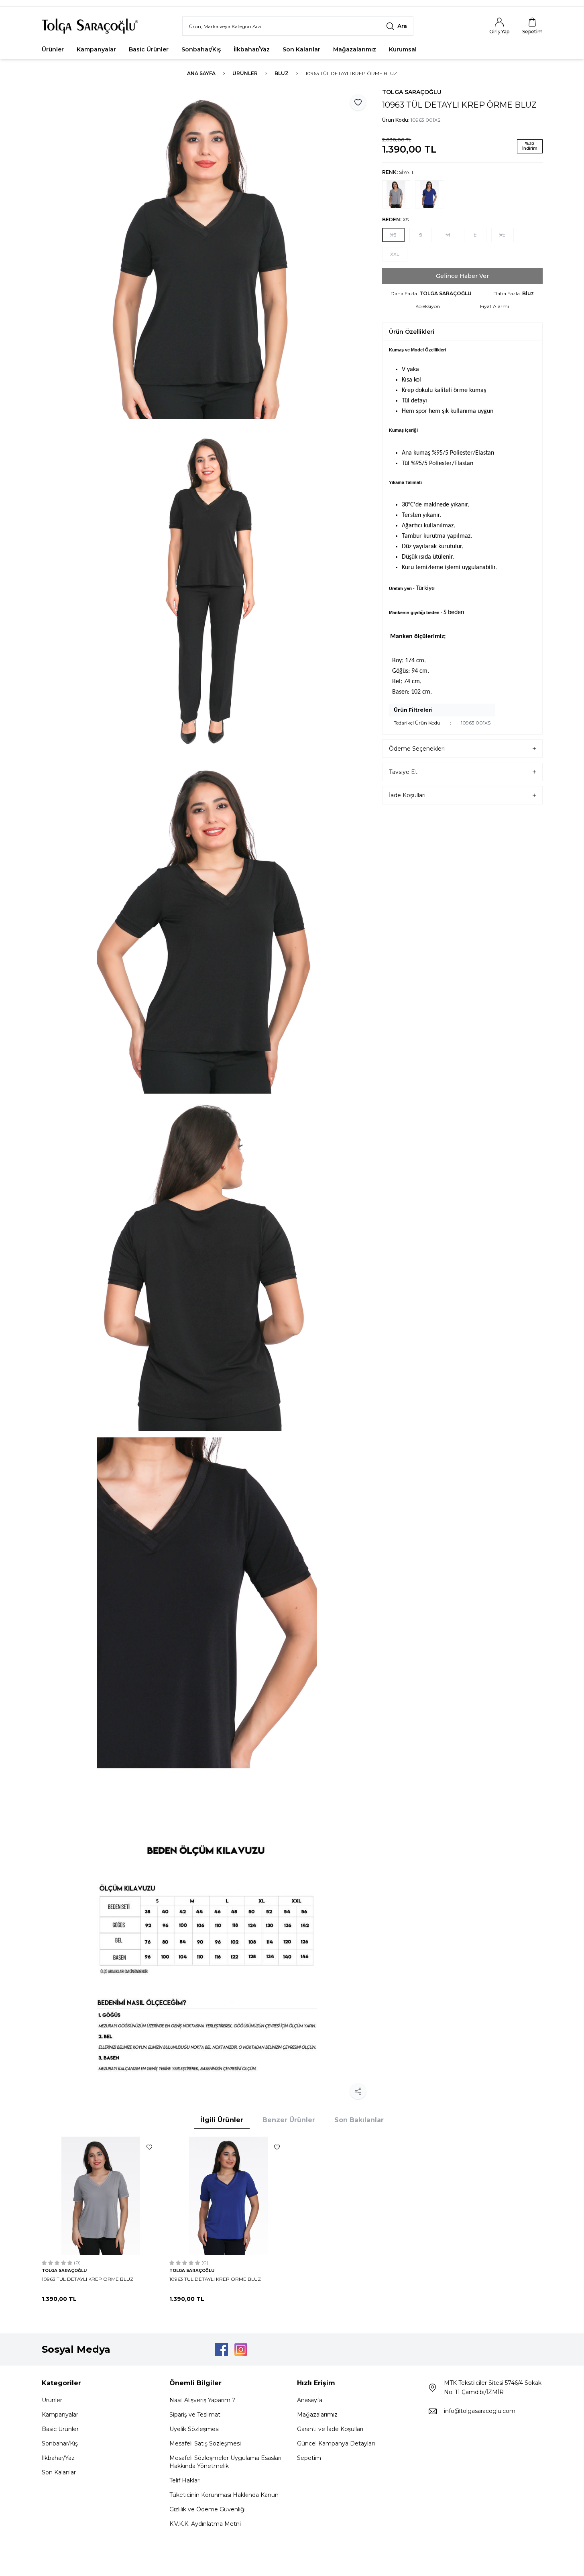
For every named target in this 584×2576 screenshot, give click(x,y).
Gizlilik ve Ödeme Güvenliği (208, 2509)
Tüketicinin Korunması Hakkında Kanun (224, 2495)
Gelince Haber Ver (462, 276)
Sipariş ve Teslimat (195, 2415)
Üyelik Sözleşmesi (194, 2429)
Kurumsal (403, 49)
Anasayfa (310, 2400)
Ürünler (53, 49)
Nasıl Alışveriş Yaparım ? (202, 2400)
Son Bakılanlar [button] (359, 2120)
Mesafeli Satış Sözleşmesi (205, 2443)
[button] (393, 235)
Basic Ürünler (149, 49)
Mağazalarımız (355, 49)
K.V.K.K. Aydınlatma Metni (205, 2524)
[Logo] (90, 26)
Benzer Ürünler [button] (289, 2120)
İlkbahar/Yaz (252, 49)
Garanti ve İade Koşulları (330, 2429)
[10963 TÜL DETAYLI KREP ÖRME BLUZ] (101, 2196)
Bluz (282, 73)
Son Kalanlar (301, 49)
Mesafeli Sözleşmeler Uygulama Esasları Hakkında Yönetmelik (225, 2462)
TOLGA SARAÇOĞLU (412, 92)
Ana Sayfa (201, 73)
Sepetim (309, 2458)
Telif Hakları (185, 2480)
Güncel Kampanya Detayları (336, 2443)
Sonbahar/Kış (201, 49)
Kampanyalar (96, 49)
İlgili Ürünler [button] (222, 2120)
